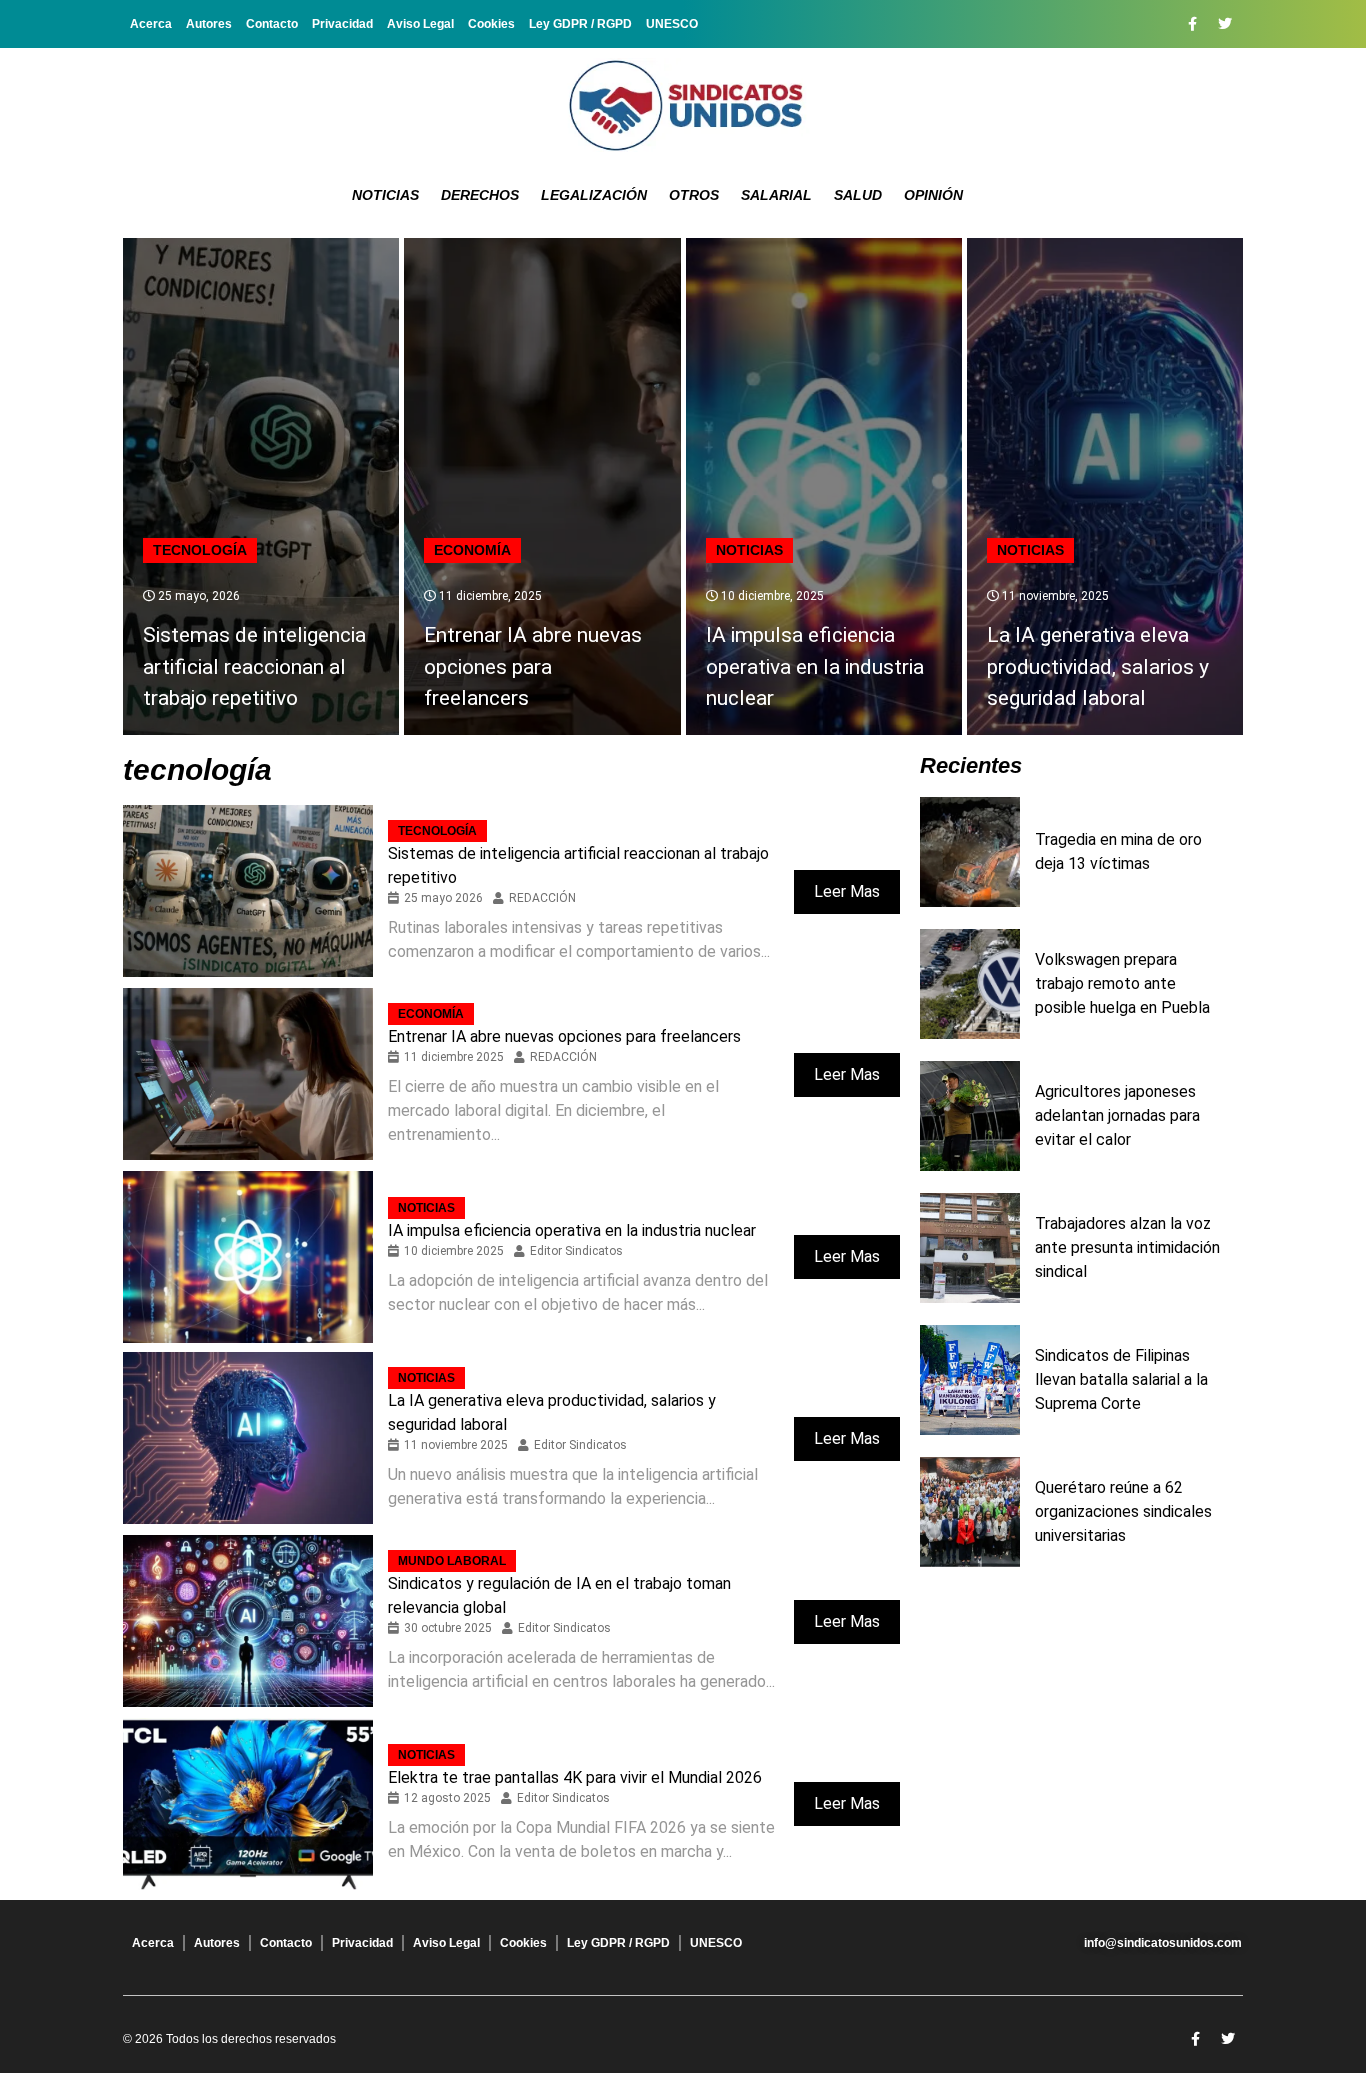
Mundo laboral (452, 1561)
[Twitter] (1225, 24)
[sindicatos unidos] (683, 105)
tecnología (200, 550)
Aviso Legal (420, 24)
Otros (694, 195)
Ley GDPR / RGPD (580, 24)
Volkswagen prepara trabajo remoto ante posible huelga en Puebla (1122, 983)
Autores (209, 24)
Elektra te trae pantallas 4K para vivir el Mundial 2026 (575, 1777)
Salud (858, 195)
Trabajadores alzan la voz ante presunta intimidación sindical (1127, 1247)
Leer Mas (847, 891)
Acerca (151, 24)
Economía (472, 550)
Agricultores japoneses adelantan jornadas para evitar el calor (1117, 1115)
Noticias (385, 195)
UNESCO (672, 24)
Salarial (776, 195)
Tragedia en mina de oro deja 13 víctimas (1118, 851)
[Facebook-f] (1192, 24)
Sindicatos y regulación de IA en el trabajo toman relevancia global (559, 1595)
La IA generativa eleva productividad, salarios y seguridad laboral (1098, 666)
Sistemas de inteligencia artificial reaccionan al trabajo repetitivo (254, 666)
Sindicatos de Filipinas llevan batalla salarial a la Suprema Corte (1121, 1379)
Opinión (933, 195)
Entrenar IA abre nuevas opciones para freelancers (533, 666)
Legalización (594, 195)
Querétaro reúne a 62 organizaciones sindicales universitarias (1123, 1511)
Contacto (272, 24)
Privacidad (342, 24)
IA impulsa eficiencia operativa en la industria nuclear (815, 666)
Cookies (491, 24)
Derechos (480, 195)
